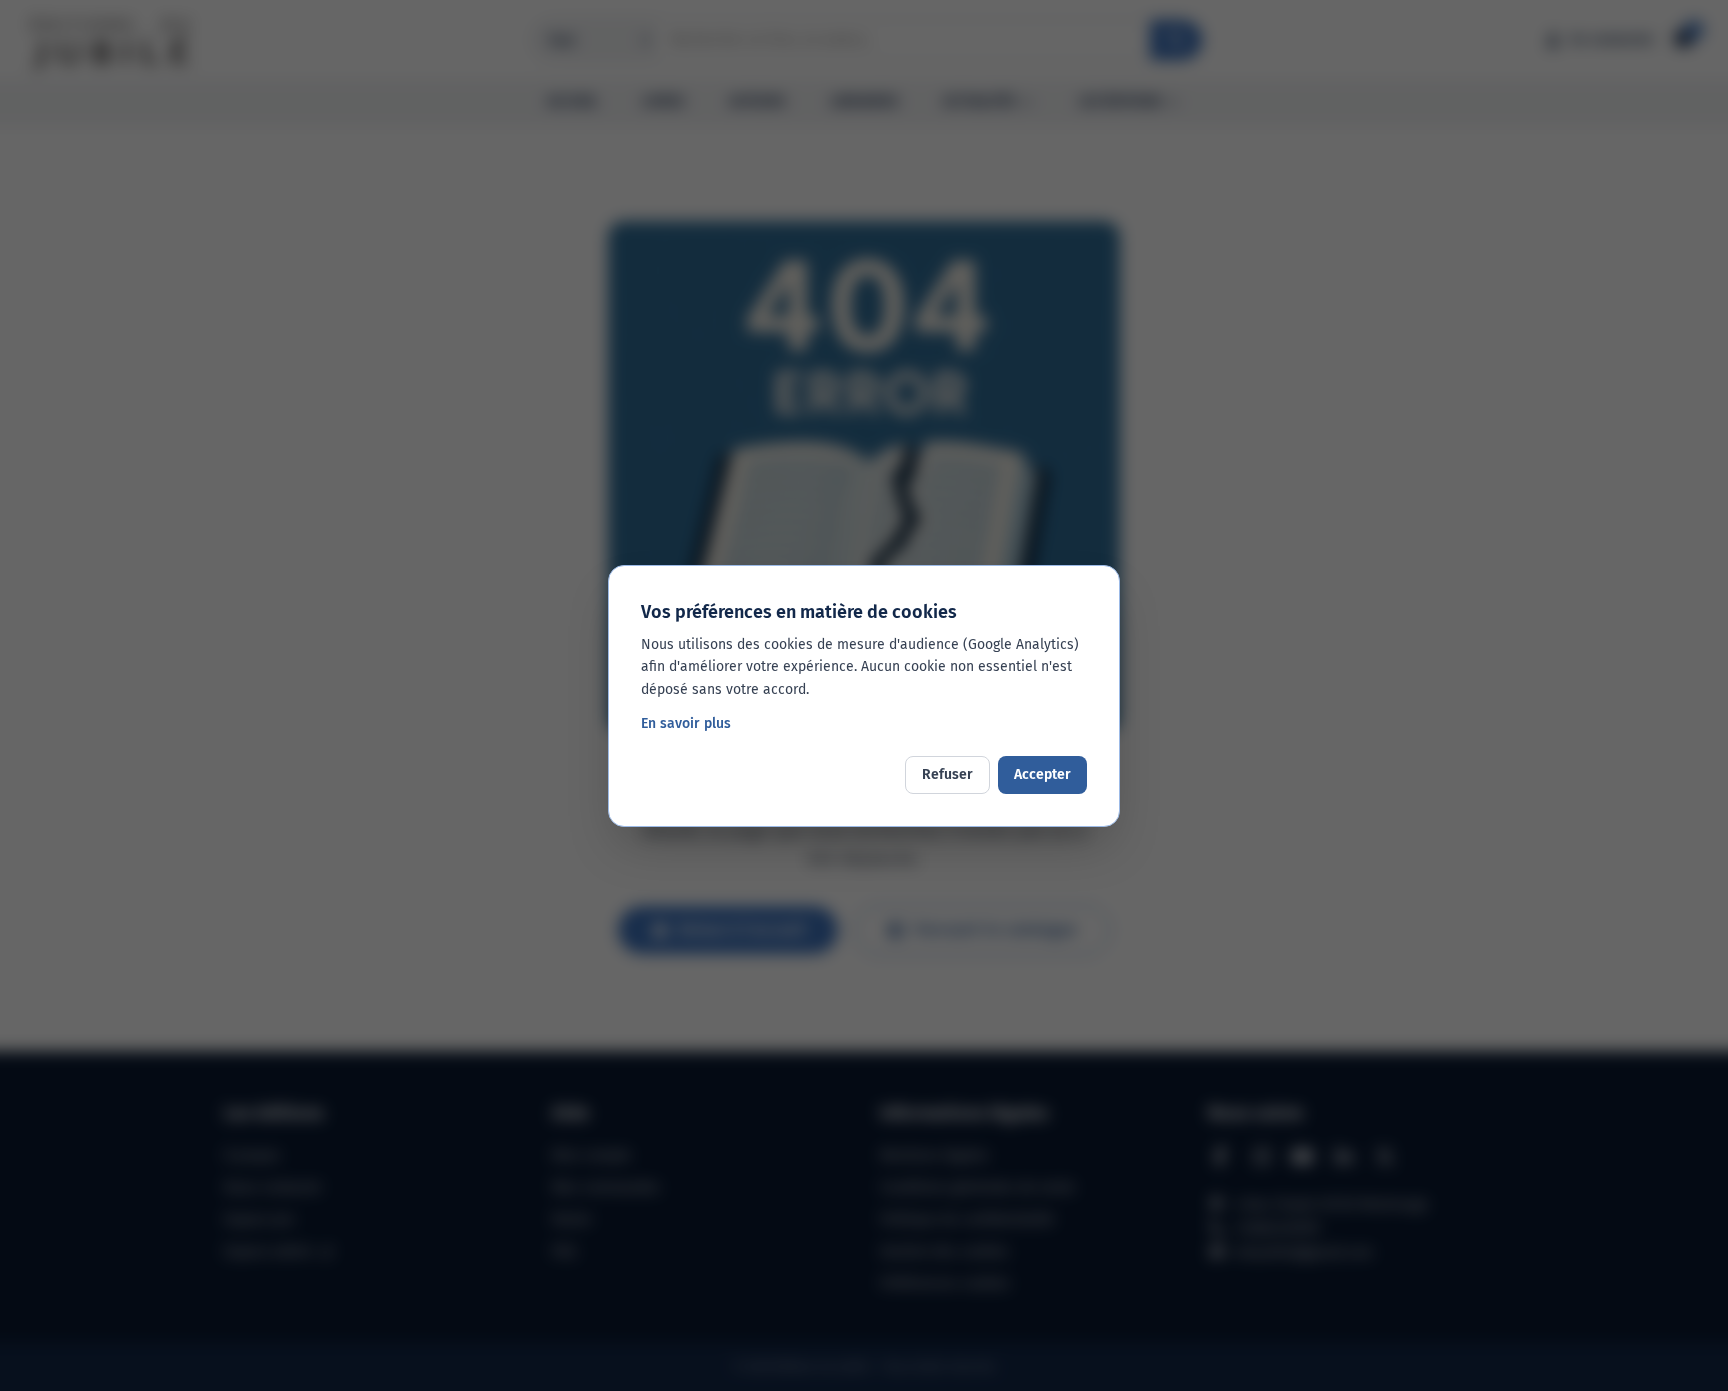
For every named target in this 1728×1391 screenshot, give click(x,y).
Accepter (1042, 774)
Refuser (947, 774)
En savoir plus (686, 723)
